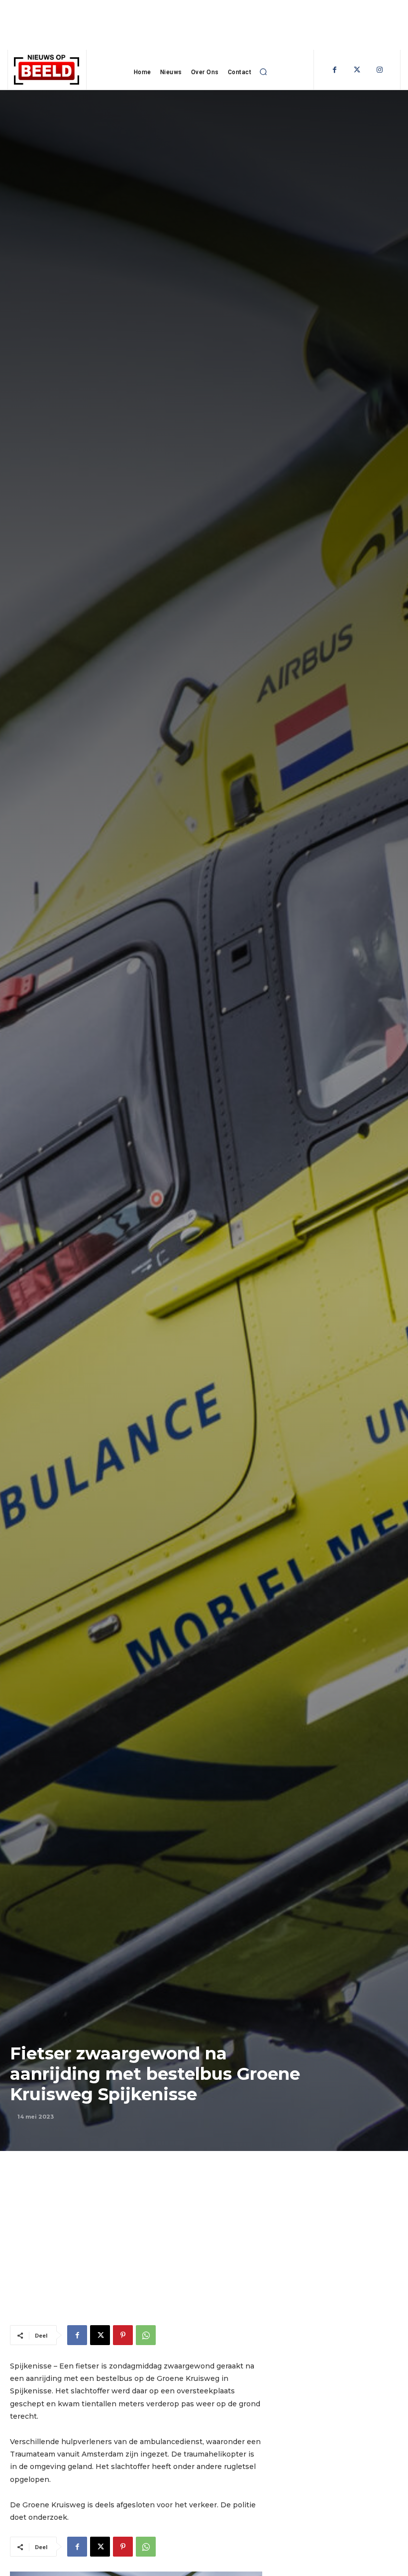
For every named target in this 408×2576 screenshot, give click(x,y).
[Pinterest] (123, 2335)
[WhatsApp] (146, 2335)
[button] (263, 72)
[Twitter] (357, 70)
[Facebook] (335, 70)
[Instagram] (379, 70)
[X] (100, 2335)
